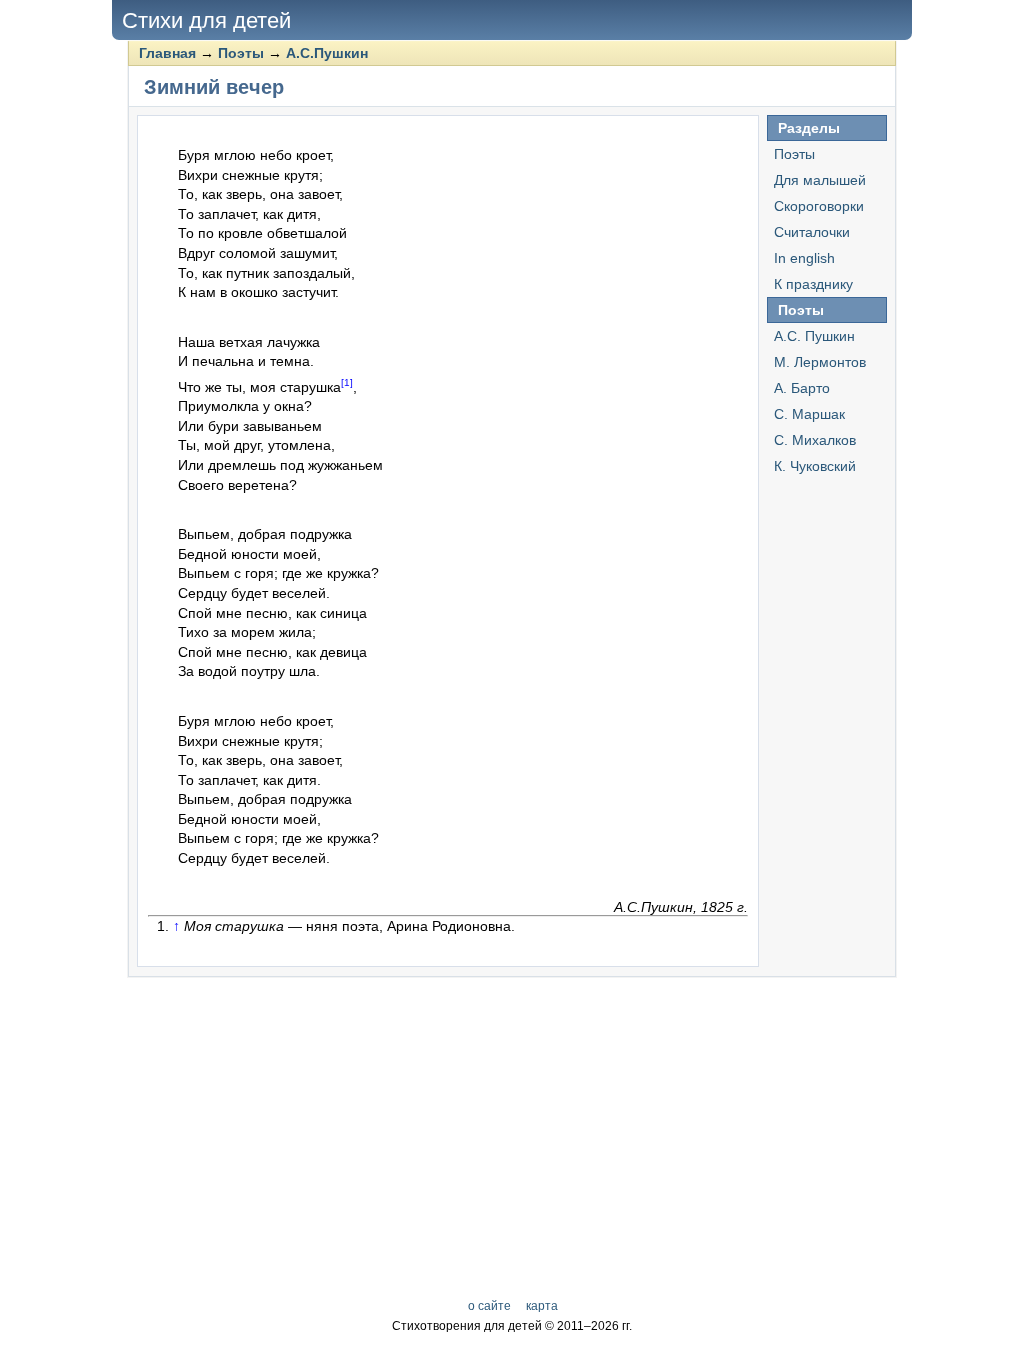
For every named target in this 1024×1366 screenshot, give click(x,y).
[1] (347, 382)
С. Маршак (809, 414)
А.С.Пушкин (327, 53)
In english (804, 258)
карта (542, 1306)
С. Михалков (815, 440)
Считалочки (812, 232)
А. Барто (802, 388)
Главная (167, 53)
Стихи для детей (206, 20)
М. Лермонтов (820, 362)
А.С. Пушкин (814, 336)
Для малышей (820, 180)
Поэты (241, 53)
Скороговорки (819, 206)
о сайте (489, 1306)
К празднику (813, 284)
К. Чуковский (815, 466)
